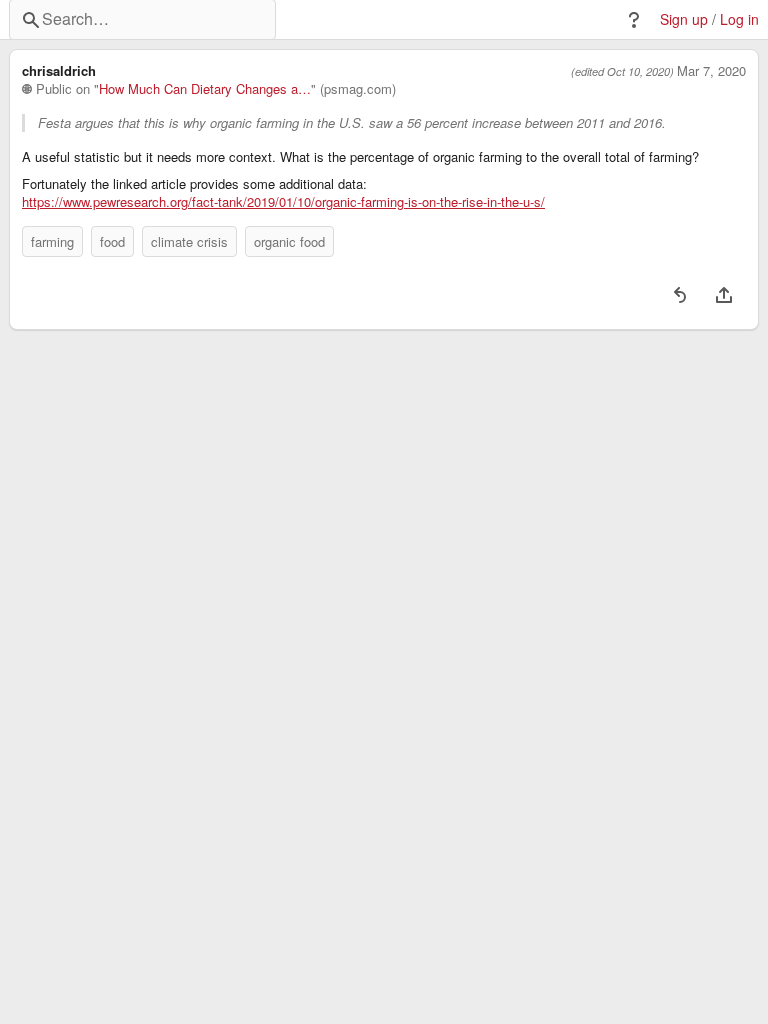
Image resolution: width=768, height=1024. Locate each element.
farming (52, 241)
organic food (289, 241)
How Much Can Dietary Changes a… (205, 89)
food (112, 241)
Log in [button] (739, 19)
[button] (634, 20)
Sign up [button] (684, 19)
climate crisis (189, 241)
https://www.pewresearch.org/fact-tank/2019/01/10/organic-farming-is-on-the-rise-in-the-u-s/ (283, 202)
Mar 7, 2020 (711, 71)
